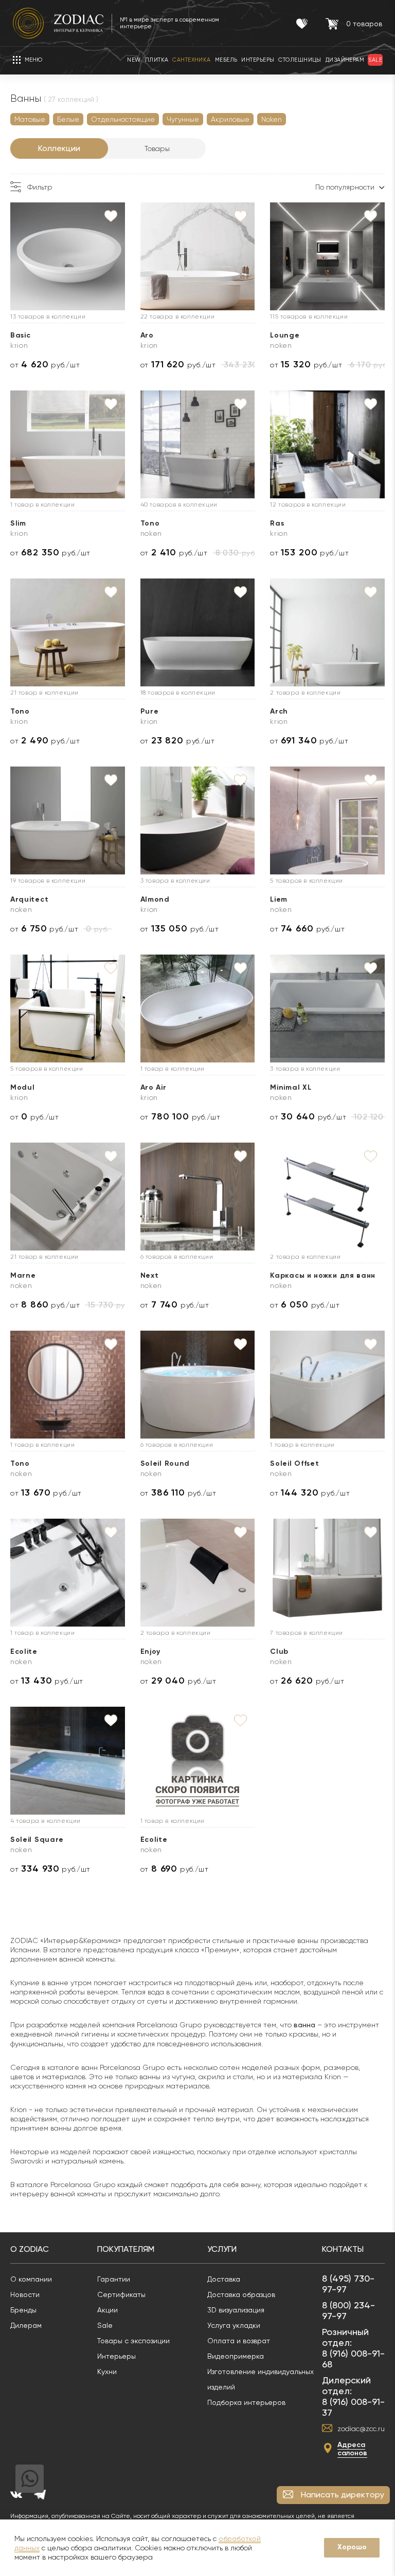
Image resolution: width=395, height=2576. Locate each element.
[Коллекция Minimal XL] (327, 1009)
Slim (18, 523)
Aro (147, 335)
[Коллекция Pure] (198, 632)
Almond (155, 899)
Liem (279, 899)
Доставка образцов (241, 2294)
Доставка (224, 2279)
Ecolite (24, 1651)
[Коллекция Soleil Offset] (327, 1385)
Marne (23, 1275)
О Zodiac (30, 2249)
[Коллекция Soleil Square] (68, 1761)
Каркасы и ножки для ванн (323, 1275)
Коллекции (59, 148)
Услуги (222, 2249)
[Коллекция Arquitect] (68, 820)
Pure (150, 711)
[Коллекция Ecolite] (68, 1573)
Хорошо (352, 2547)
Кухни (107, 2372)
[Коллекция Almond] (198, 820)
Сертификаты (121, 2294)
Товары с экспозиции (133, 2341)
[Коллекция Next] (198, 1197)
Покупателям (126, 2249)
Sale (105, 2325)
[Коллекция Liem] (327, 820)
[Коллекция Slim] (68, 444)
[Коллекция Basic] (68, 256)
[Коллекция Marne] (68, 1197)
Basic (21, 335)
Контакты (343, 2249)
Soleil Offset (294, 1463)
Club (279, 1651)
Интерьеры (116, 2356)
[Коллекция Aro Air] (198, 1009)
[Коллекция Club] (327, 1573)
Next (150, 1275)
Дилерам (26, 2325)
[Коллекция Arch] (327, 632)
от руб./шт (45, 365)
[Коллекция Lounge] (327, 256)
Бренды (23, 2310)
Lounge (285, 335)
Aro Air (154, 1087)
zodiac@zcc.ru (361, 2429)
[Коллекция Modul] (68, 1009)
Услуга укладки (234, 2325)
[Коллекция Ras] (327, 444)
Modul (23, 1087)
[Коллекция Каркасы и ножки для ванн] (327, 1197)
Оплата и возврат (239, 2341)
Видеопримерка (236, 2356)
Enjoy (151, 1651)
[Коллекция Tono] (198, 444)
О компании (31, 2279)
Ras (277, 523)
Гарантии (114, 2279)
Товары (157, 148)
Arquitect (29, 899)
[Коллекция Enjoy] (198, 1573)
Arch (279, 711)
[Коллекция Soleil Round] (198, 1385)
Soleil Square (37, 1840)
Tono (150, 523)
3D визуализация (236, 2310)
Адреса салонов (352, 2449)
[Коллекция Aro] (198, 256)
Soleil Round (165, 1463)
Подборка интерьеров (246, 2402)
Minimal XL (291, 1087)
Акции (107, 2310)
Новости (25, 2294)
